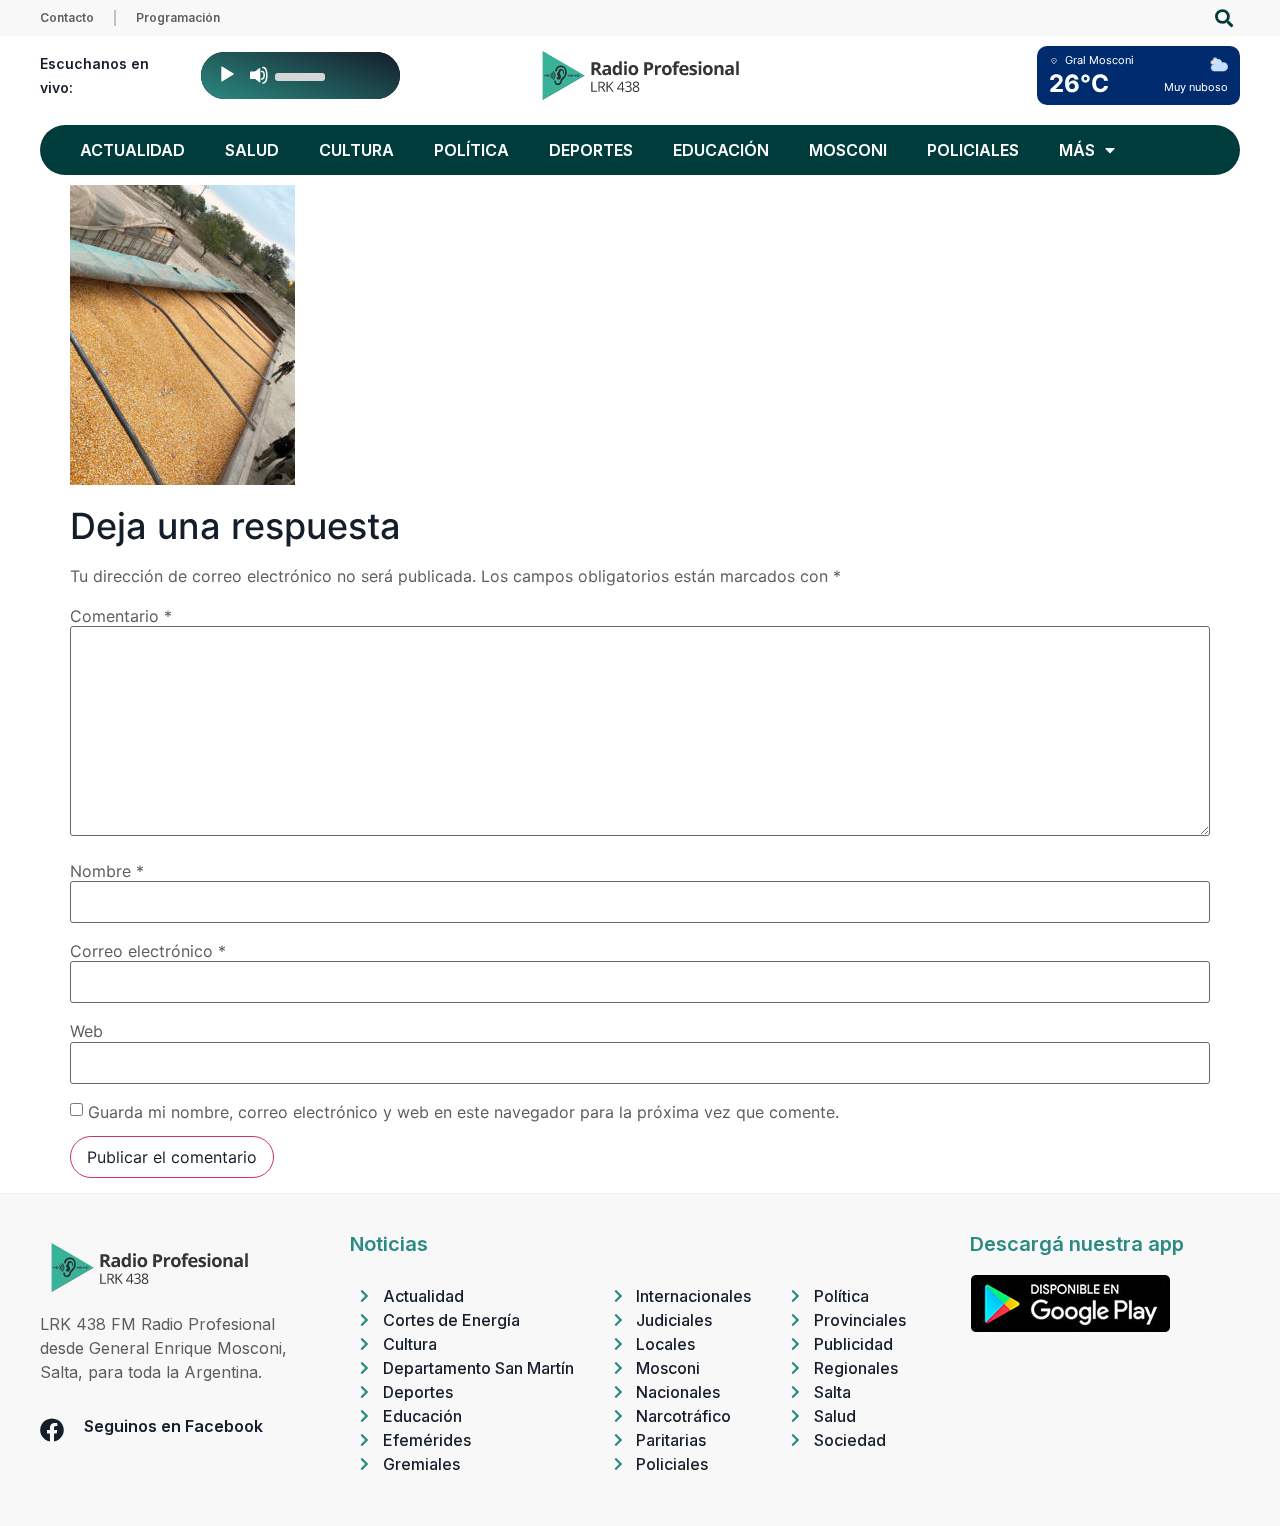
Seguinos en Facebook (173, 1426)
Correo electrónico (148, 951)
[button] (1223, 18)
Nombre (107, 871)
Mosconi (848, 150)
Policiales (973, 150)
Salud (252, 150)
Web (86, 1031)
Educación (721, 150)
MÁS (1077, 150)
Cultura (356, 150)
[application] (300, 75)
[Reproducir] (227, 75)
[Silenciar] (259, 75)
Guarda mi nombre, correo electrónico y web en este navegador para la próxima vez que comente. (463, 1112)
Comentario (121, 616)
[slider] (303, 75)
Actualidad (132, 150)
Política (471, 150)
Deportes (591, 150)
